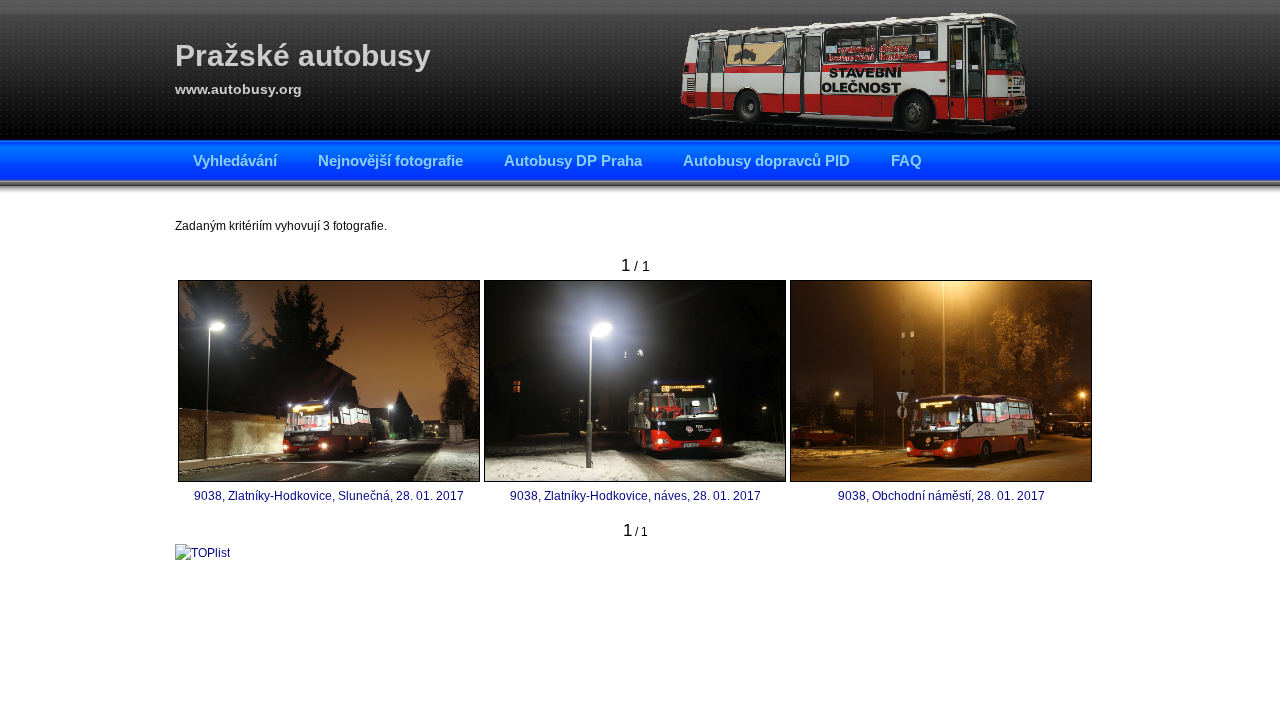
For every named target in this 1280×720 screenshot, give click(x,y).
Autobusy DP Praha (573, 160)
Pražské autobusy (303, 55)
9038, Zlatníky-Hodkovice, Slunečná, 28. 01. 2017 (329, 496)
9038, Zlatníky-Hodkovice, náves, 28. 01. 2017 (635, 496)
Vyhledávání (235, 160)
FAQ (906, 160)
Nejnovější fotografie (390, 160)
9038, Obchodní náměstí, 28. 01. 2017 (941, 496)
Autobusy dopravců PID (766, 160)
